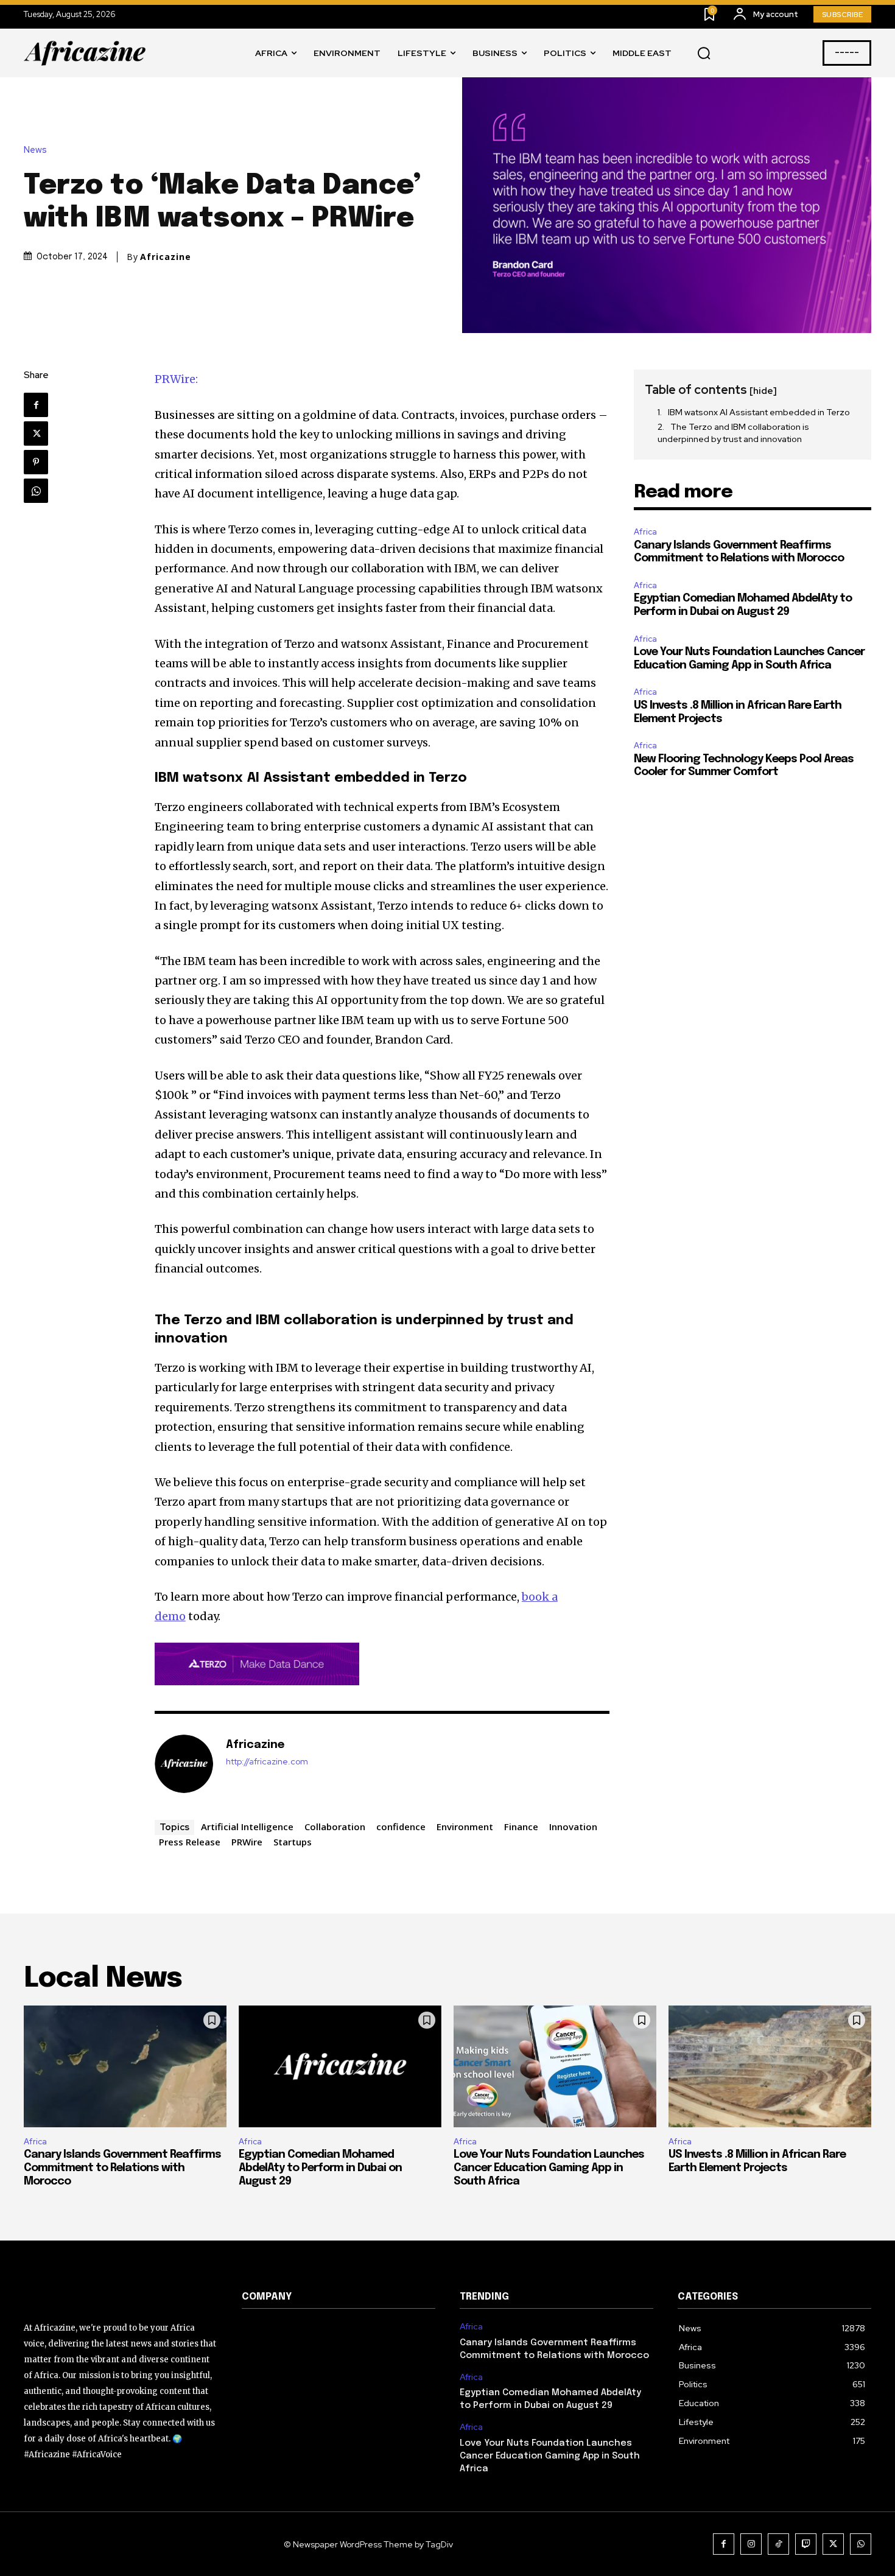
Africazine (166, 257)
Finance (521, 1827)
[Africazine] (184, 1764)
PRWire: (176, 379)
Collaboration (335, 1827)
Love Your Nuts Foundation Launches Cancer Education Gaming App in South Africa (549, 2168)
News (35, 150)
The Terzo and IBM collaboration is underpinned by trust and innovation (733, 433)
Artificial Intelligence (247, 1827)
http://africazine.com (267, 1762)
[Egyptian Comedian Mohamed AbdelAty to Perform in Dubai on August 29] (340, 2066)
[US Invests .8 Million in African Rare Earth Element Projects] (770, 2066)
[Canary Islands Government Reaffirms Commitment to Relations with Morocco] (125, 2066)
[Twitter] (36, 433)
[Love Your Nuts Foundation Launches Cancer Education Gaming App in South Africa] (555, 2066)
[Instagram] (751, 2544)
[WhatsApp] (36, 491)
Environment (465, 1827)
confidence (401, 1827)
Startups (293, 1842)
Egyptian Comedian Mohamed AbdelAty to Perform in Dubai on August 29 (320, 2168)
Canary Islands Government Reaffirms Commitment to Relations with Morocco (122, 2168)
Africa (645, 532)
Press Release (190, 1842)
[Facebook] (36, 405)
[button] (704, 54)
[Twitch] (806, 2544)
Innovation (573, 1827)
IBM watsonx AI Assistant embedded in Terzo (760, 412)
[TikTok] (778, 2544)
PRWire (247, 1842)
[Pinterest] (36, 462)
